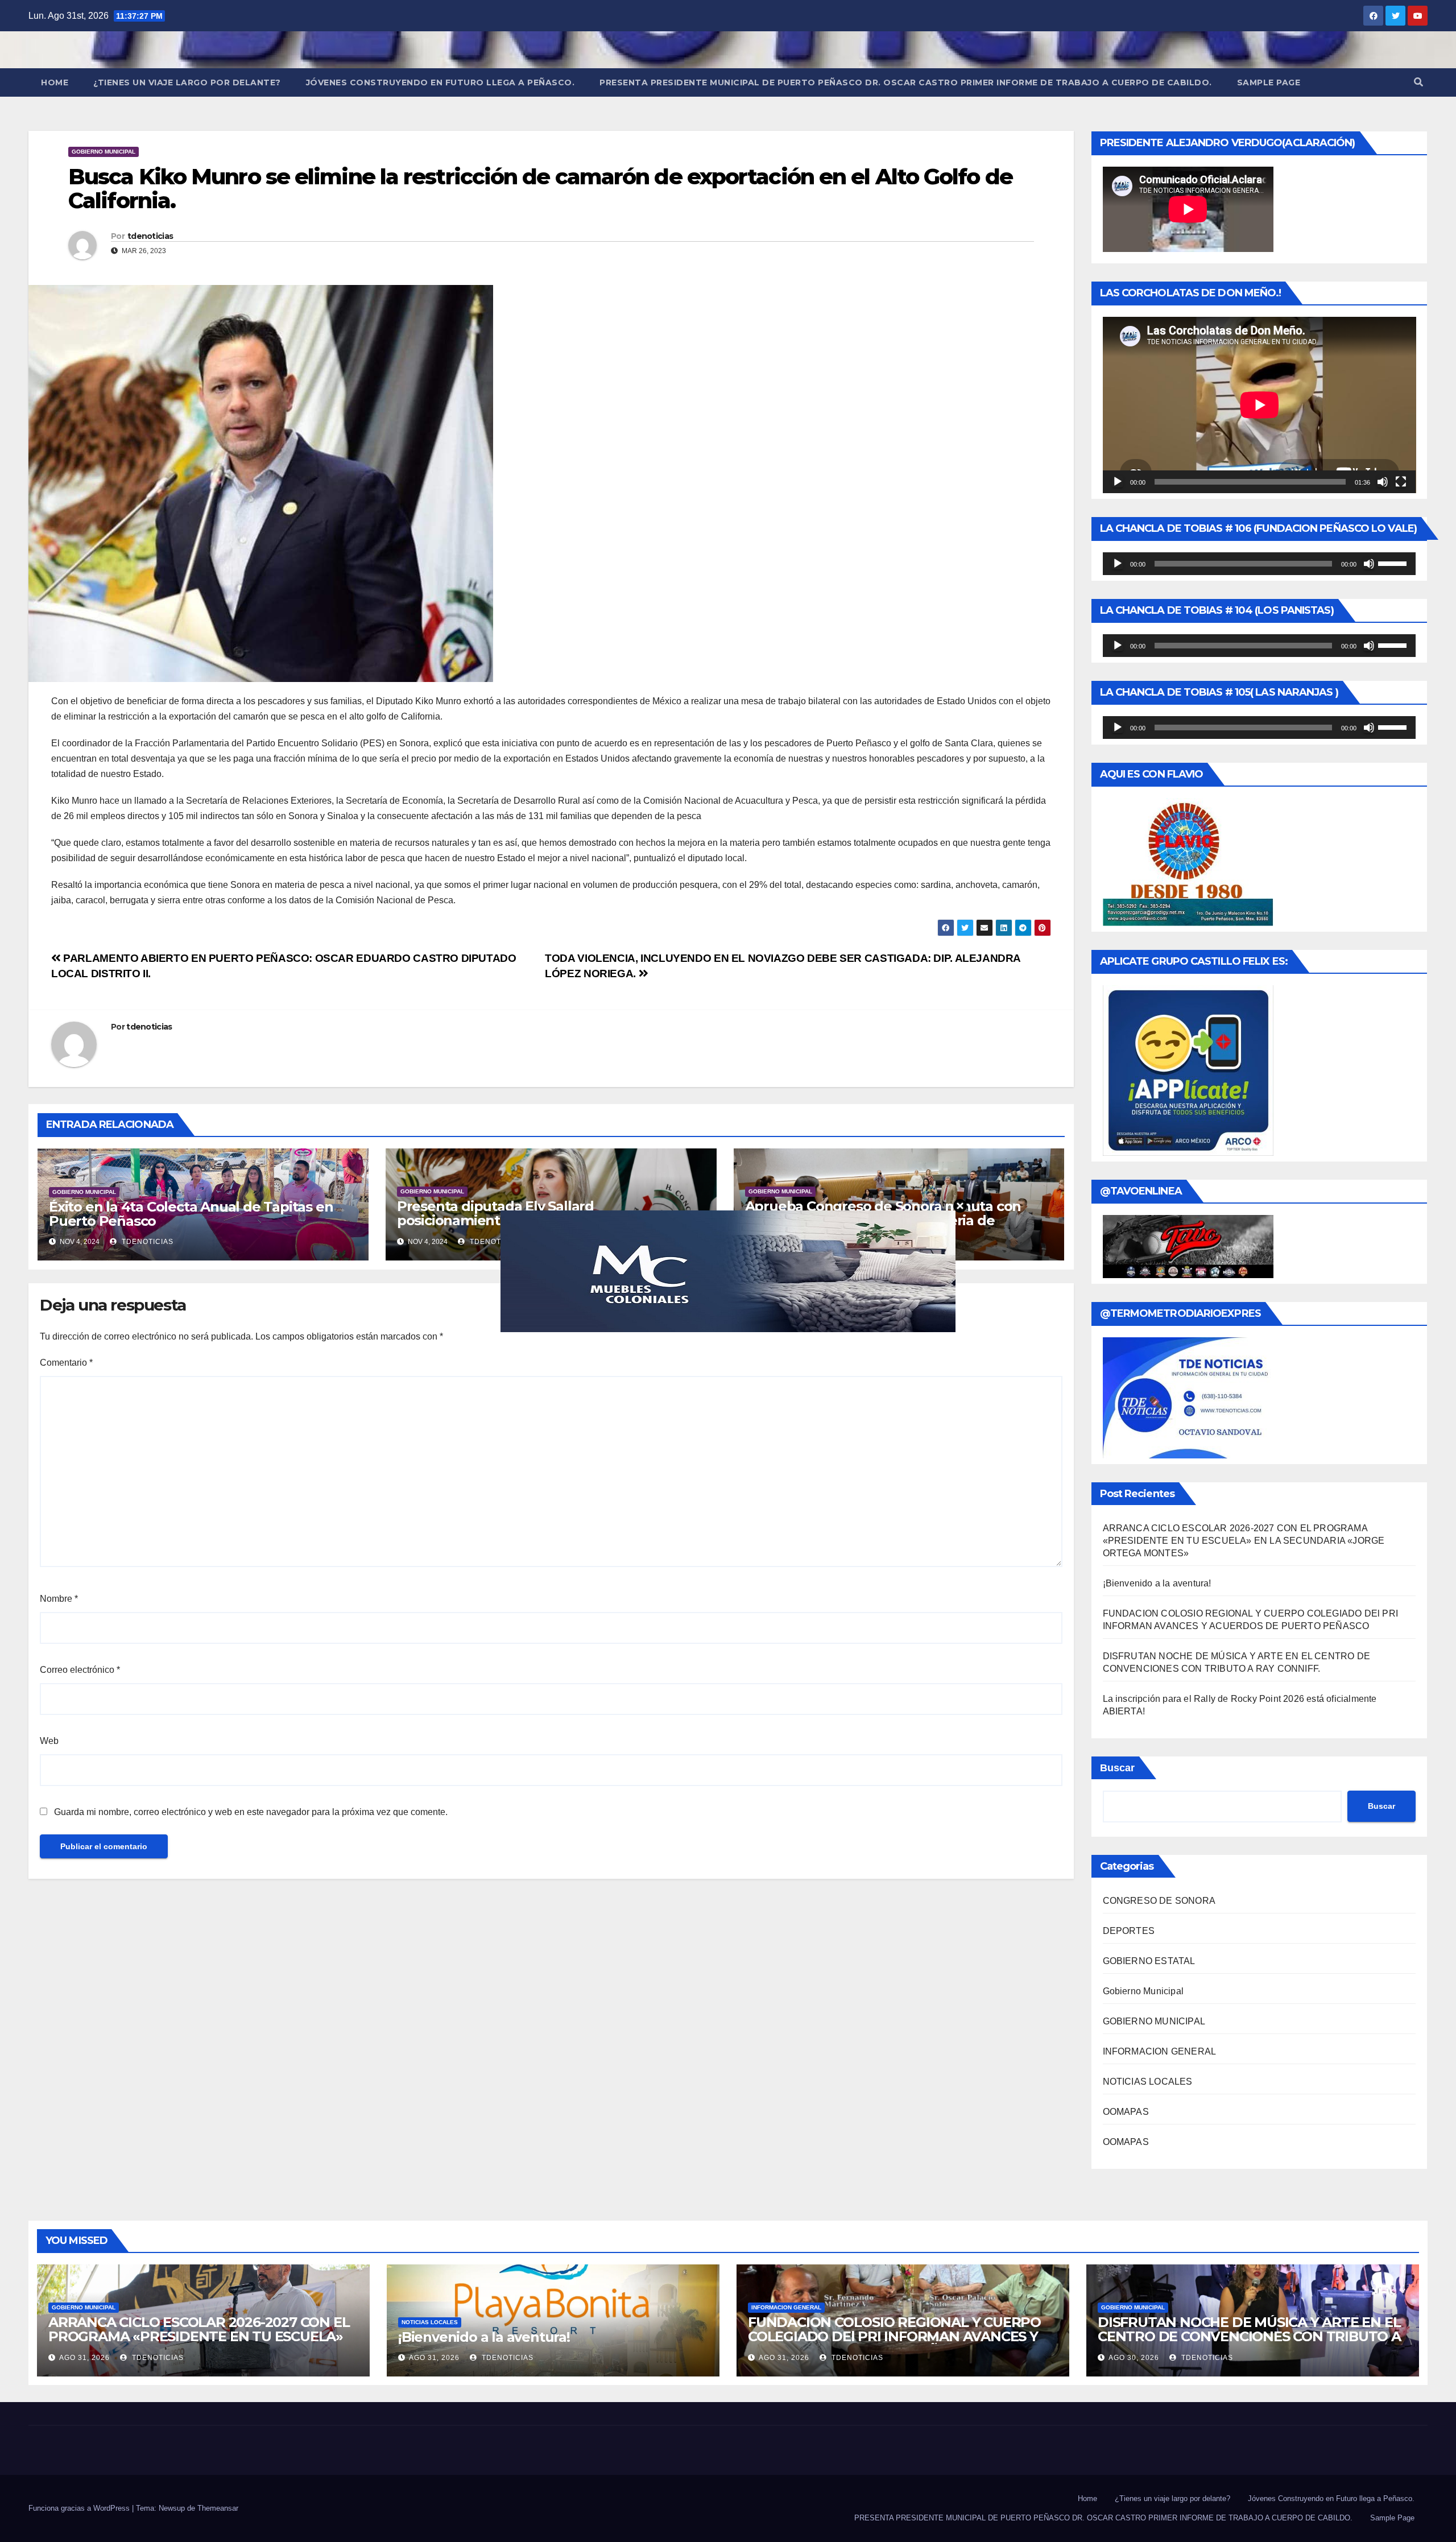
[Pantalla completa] (1401, 482)
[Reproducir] (1118, 482)
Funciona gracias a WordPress (80, 2508)
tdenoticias (150, 236)
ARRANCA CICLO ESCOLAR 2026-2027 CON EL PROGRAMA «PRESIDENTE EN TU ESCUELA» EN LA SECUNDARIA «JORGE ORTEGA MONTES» (1244, 1541)
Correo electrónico (80, 1670)
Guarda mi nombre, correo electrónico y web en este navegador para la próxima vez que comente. (251, 1812)
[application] (1259, 405)
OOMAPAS (1126, 2112)
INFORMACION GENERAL (1160, 2051)
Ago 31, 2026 (84, 2358)
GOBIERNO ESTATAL (1149, 1961)
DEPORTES (1129, 1931)
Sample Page (1269, 82)
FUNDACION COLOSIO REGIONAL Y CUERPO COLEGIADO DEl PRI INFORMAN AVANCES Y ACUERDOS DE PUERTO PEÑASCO (894, 2336)
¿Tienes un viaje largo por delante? (187, 82)
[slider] (1394, 563)
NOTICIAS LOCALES (1148, 2082)
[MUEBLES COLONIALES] (728, 1270)
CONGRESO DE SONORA (1159, 1901)
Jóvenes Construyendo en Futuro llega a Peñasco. (440, 82)
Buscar (1117, 1768)
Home (55, 82)
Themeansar (218, 2508)
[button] (1418, 82)
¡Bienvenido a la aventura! (1157, 1583)
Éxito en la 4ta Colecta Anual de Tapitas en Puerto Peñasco (191, 1214)
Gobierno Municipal (104, 152)
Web (49, 1741)
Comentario (66, 1363)
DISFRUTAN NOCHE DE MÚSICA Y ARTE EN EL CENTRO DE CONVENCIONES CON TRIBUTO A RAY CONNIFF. (1249, 2336)
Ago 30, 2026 (1134, 2358)
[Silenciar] (1383, 482)
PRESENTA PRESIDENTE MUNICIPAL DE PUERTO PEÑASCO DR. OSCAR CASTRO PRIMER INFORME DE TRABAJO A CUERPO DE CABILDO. (906, 82)
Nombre (59, 1599)
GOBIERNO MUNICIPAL (1154, 2021)
